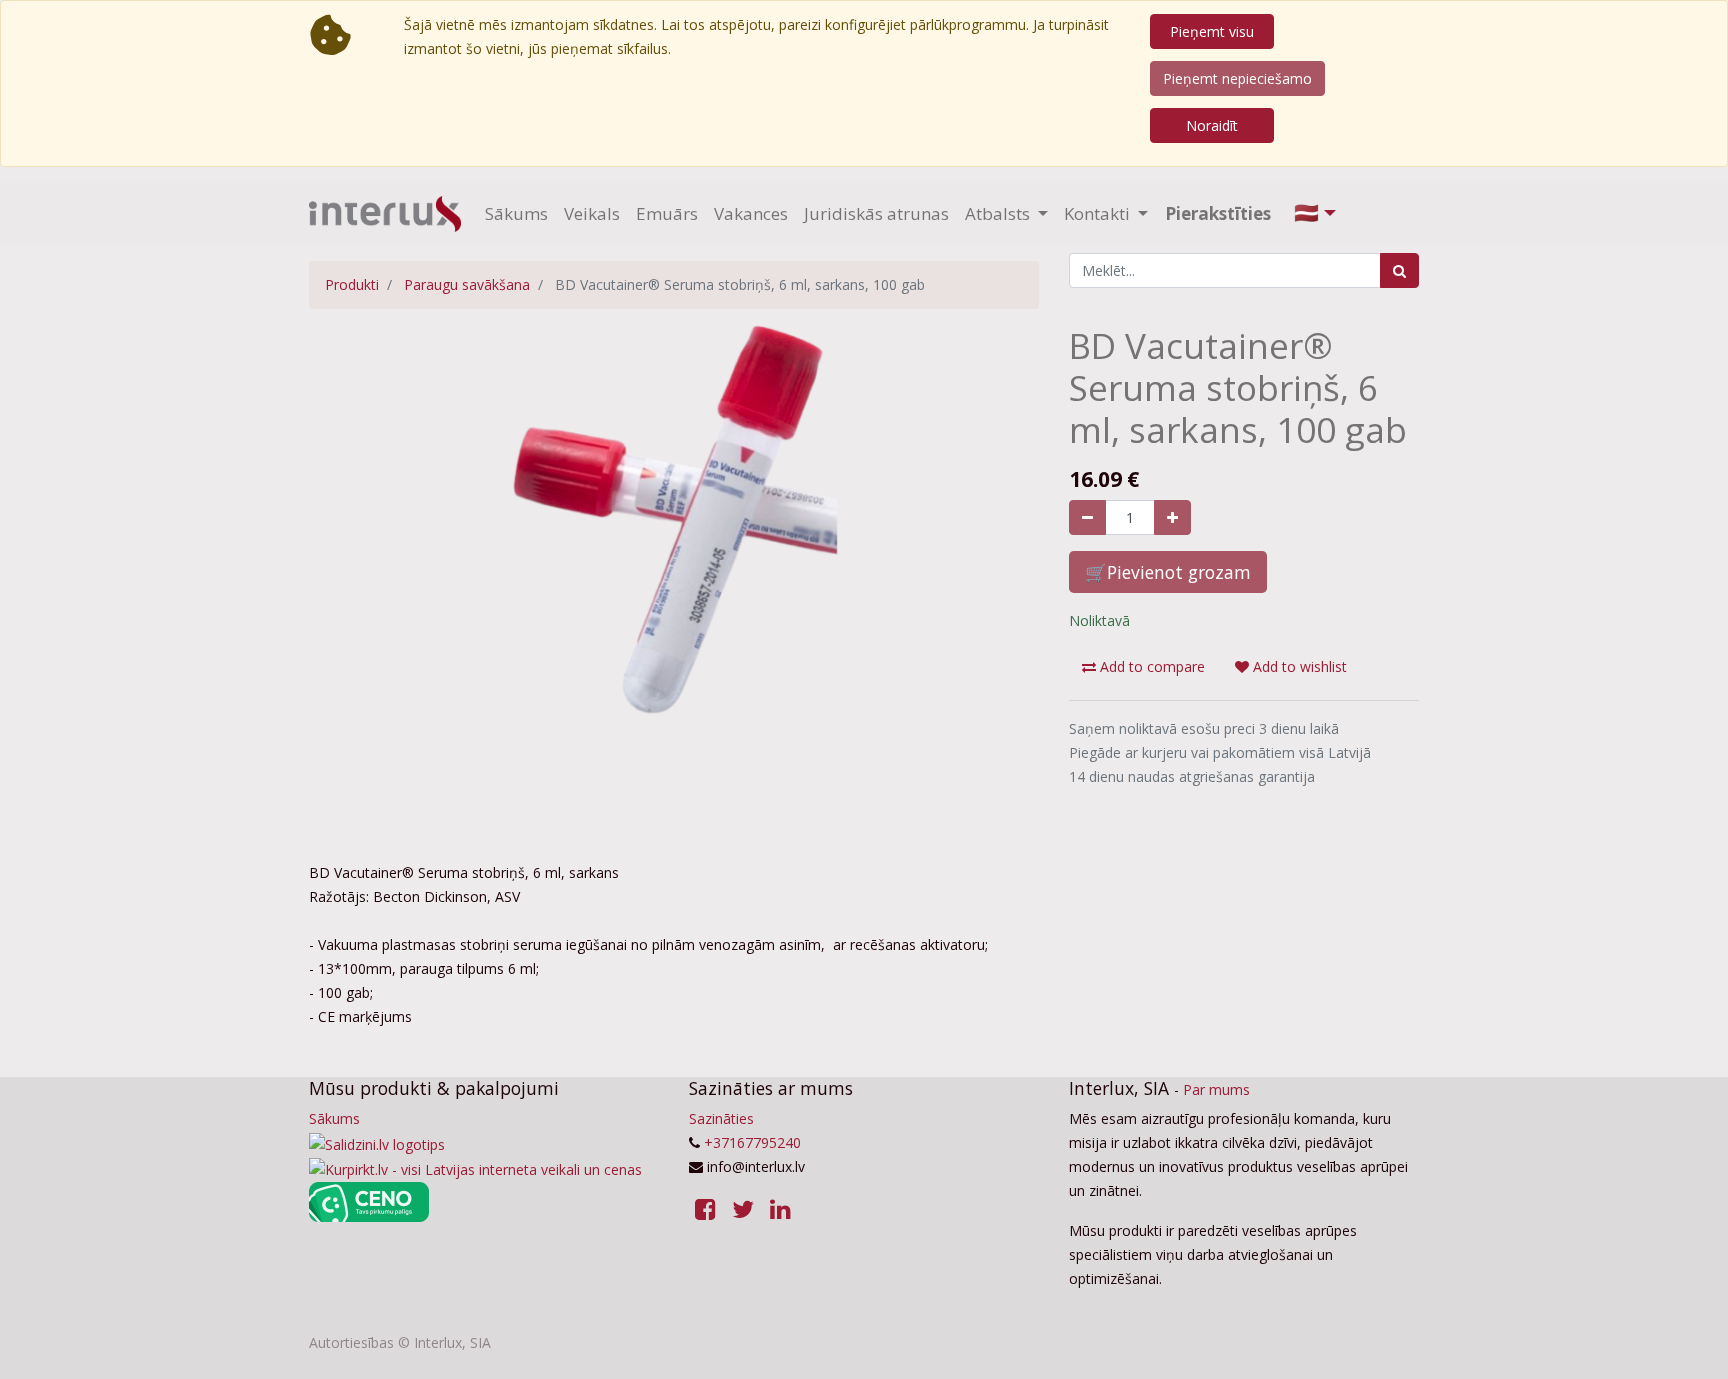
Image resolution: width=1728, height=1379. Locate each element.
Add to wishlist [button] (1298, 666)
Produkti (352, 284)
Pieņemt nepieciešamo (1237, 78)
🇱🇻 (1306, 212)
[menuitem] (516, 214)
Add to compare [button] (1150, 666)
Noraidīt (1212, 125)
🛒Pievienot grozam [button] (1168, 572)
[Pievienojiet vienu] (1172, 517)
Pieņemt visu (1212, 31)
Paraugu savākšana (467, 284)
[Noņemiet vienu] (1087, 517)
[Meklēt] (1399, 270)
